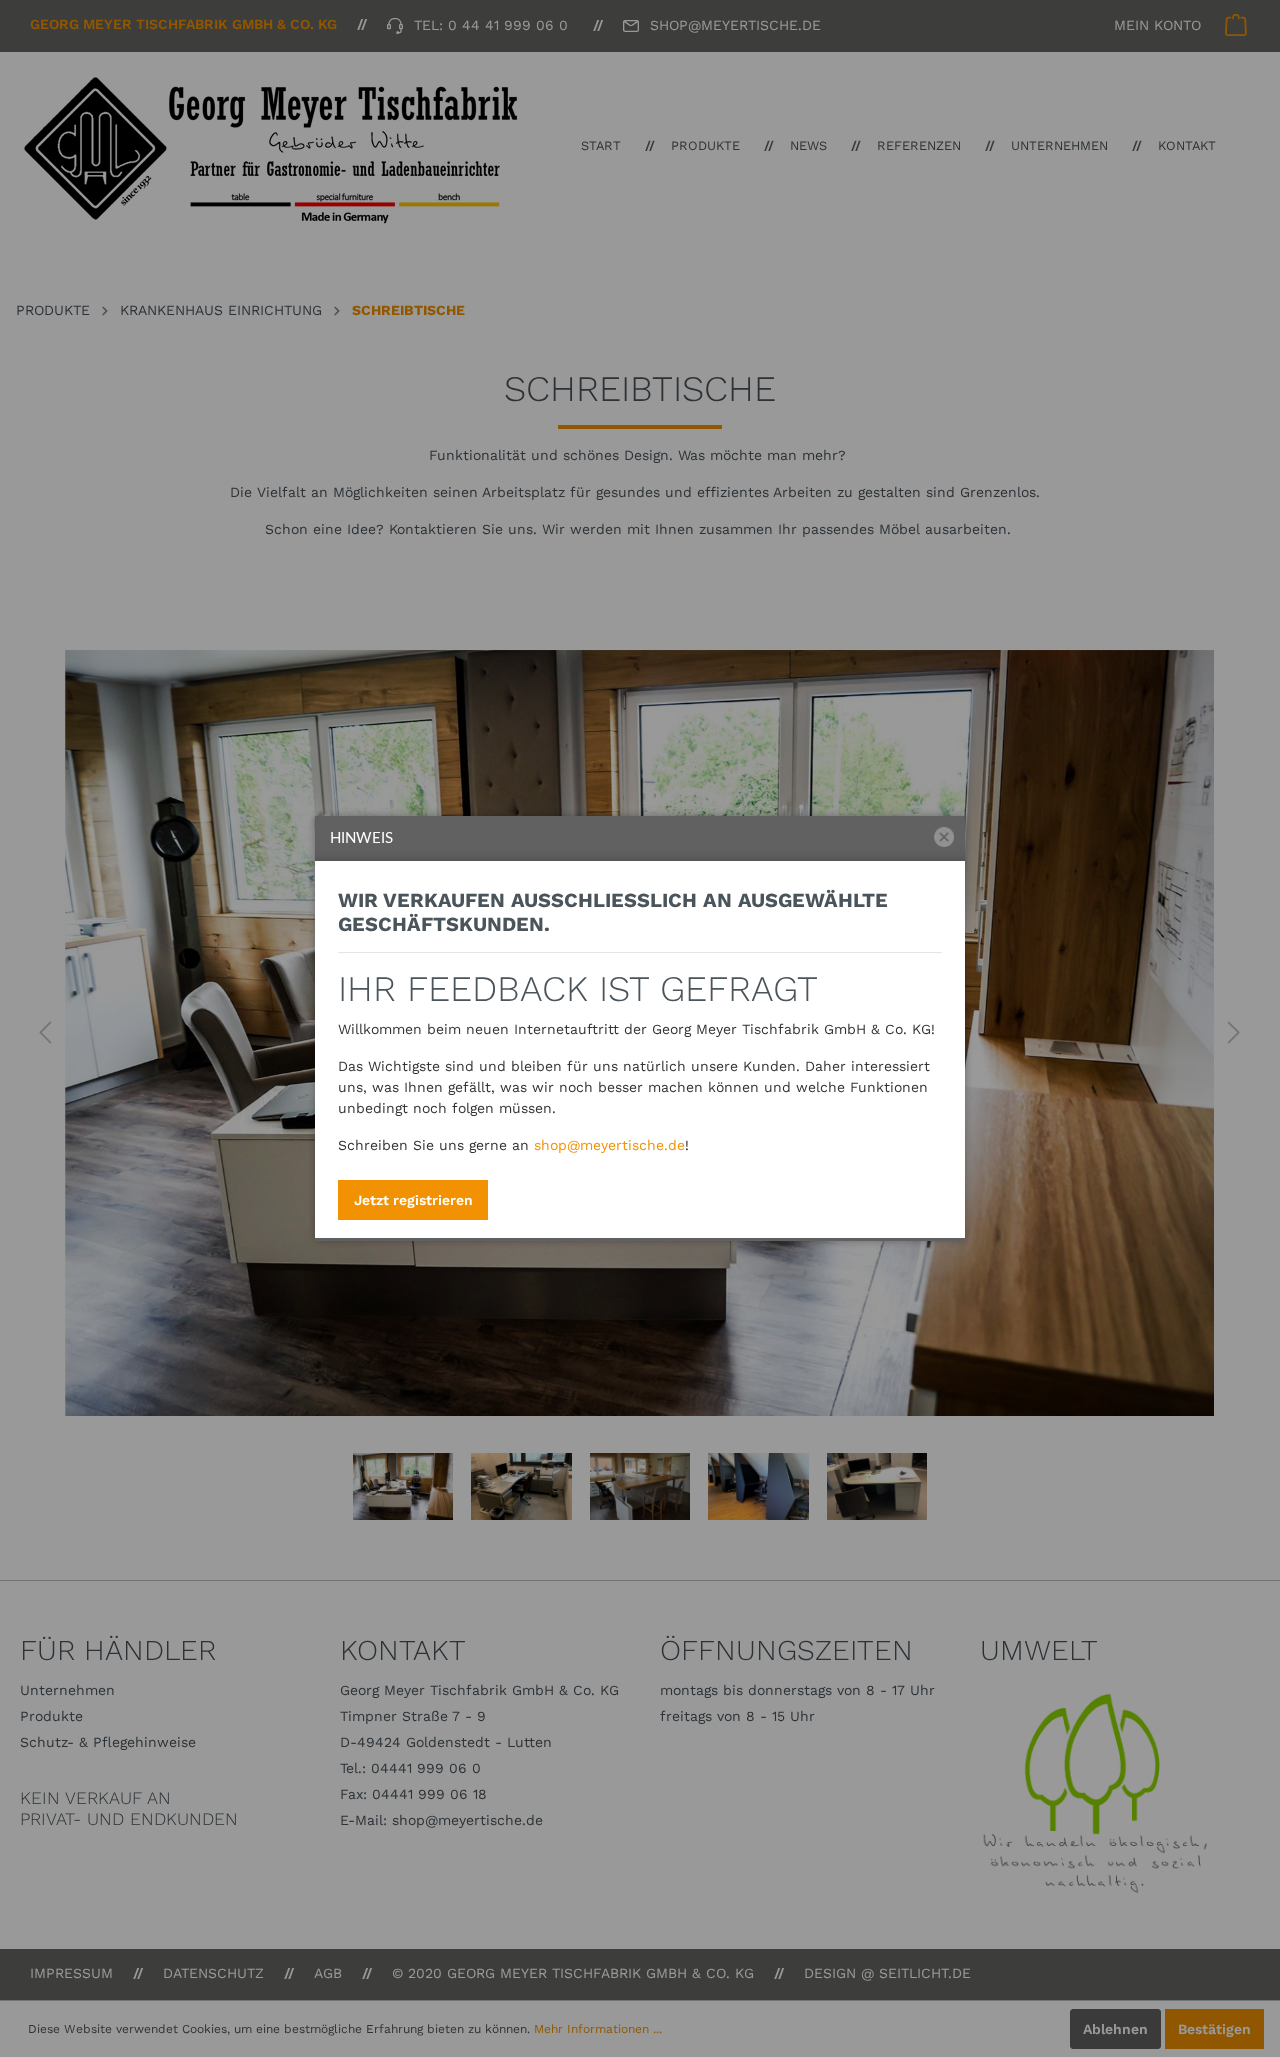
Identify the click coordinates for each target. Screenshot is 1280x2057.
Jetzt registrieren (413, 1200)
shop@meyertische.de (609, 1145)
